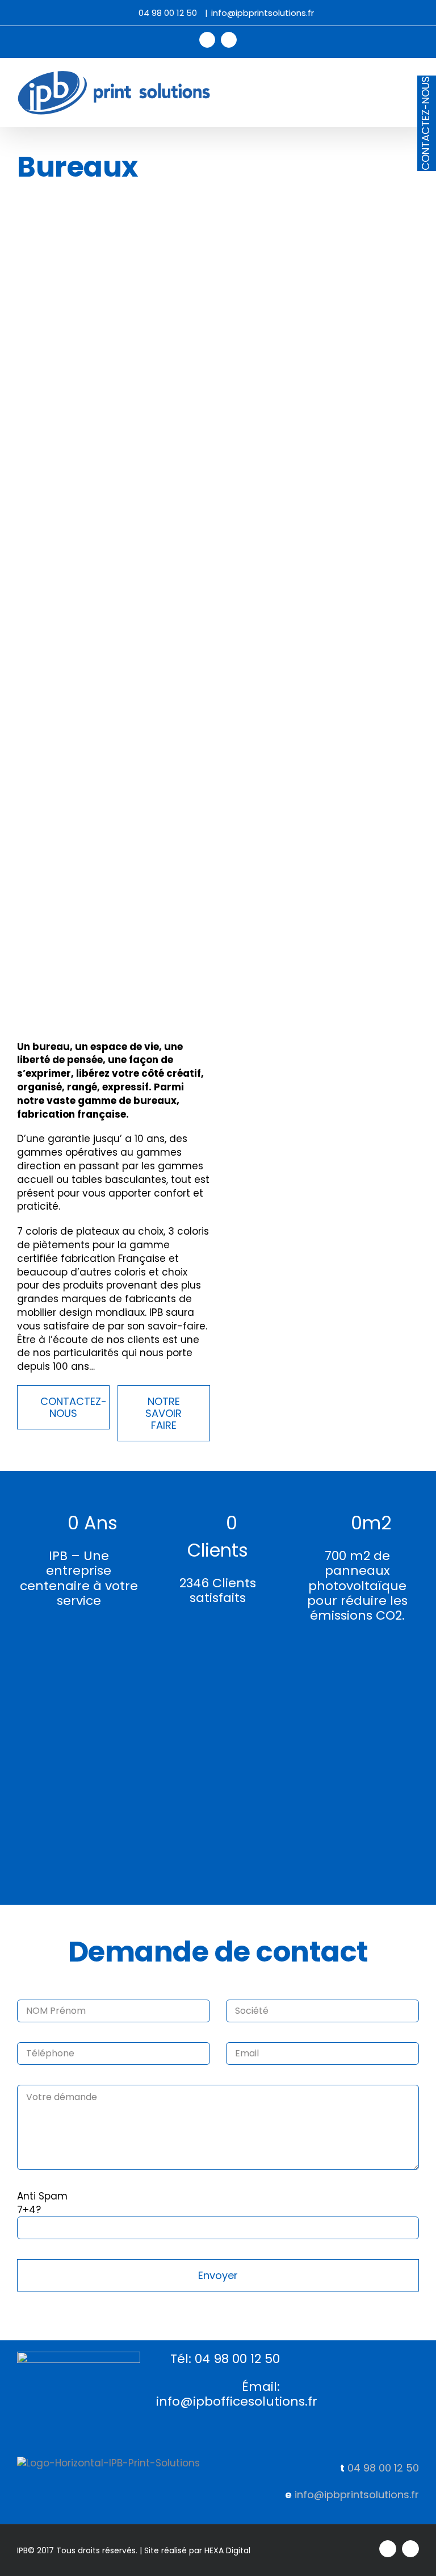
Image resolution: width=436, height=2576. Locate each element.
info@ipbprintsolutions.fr (263, 13)
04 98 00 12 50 (383, 2468)
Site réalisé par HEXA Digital (197, 2550)
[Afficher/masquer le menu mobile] (414, 76)
